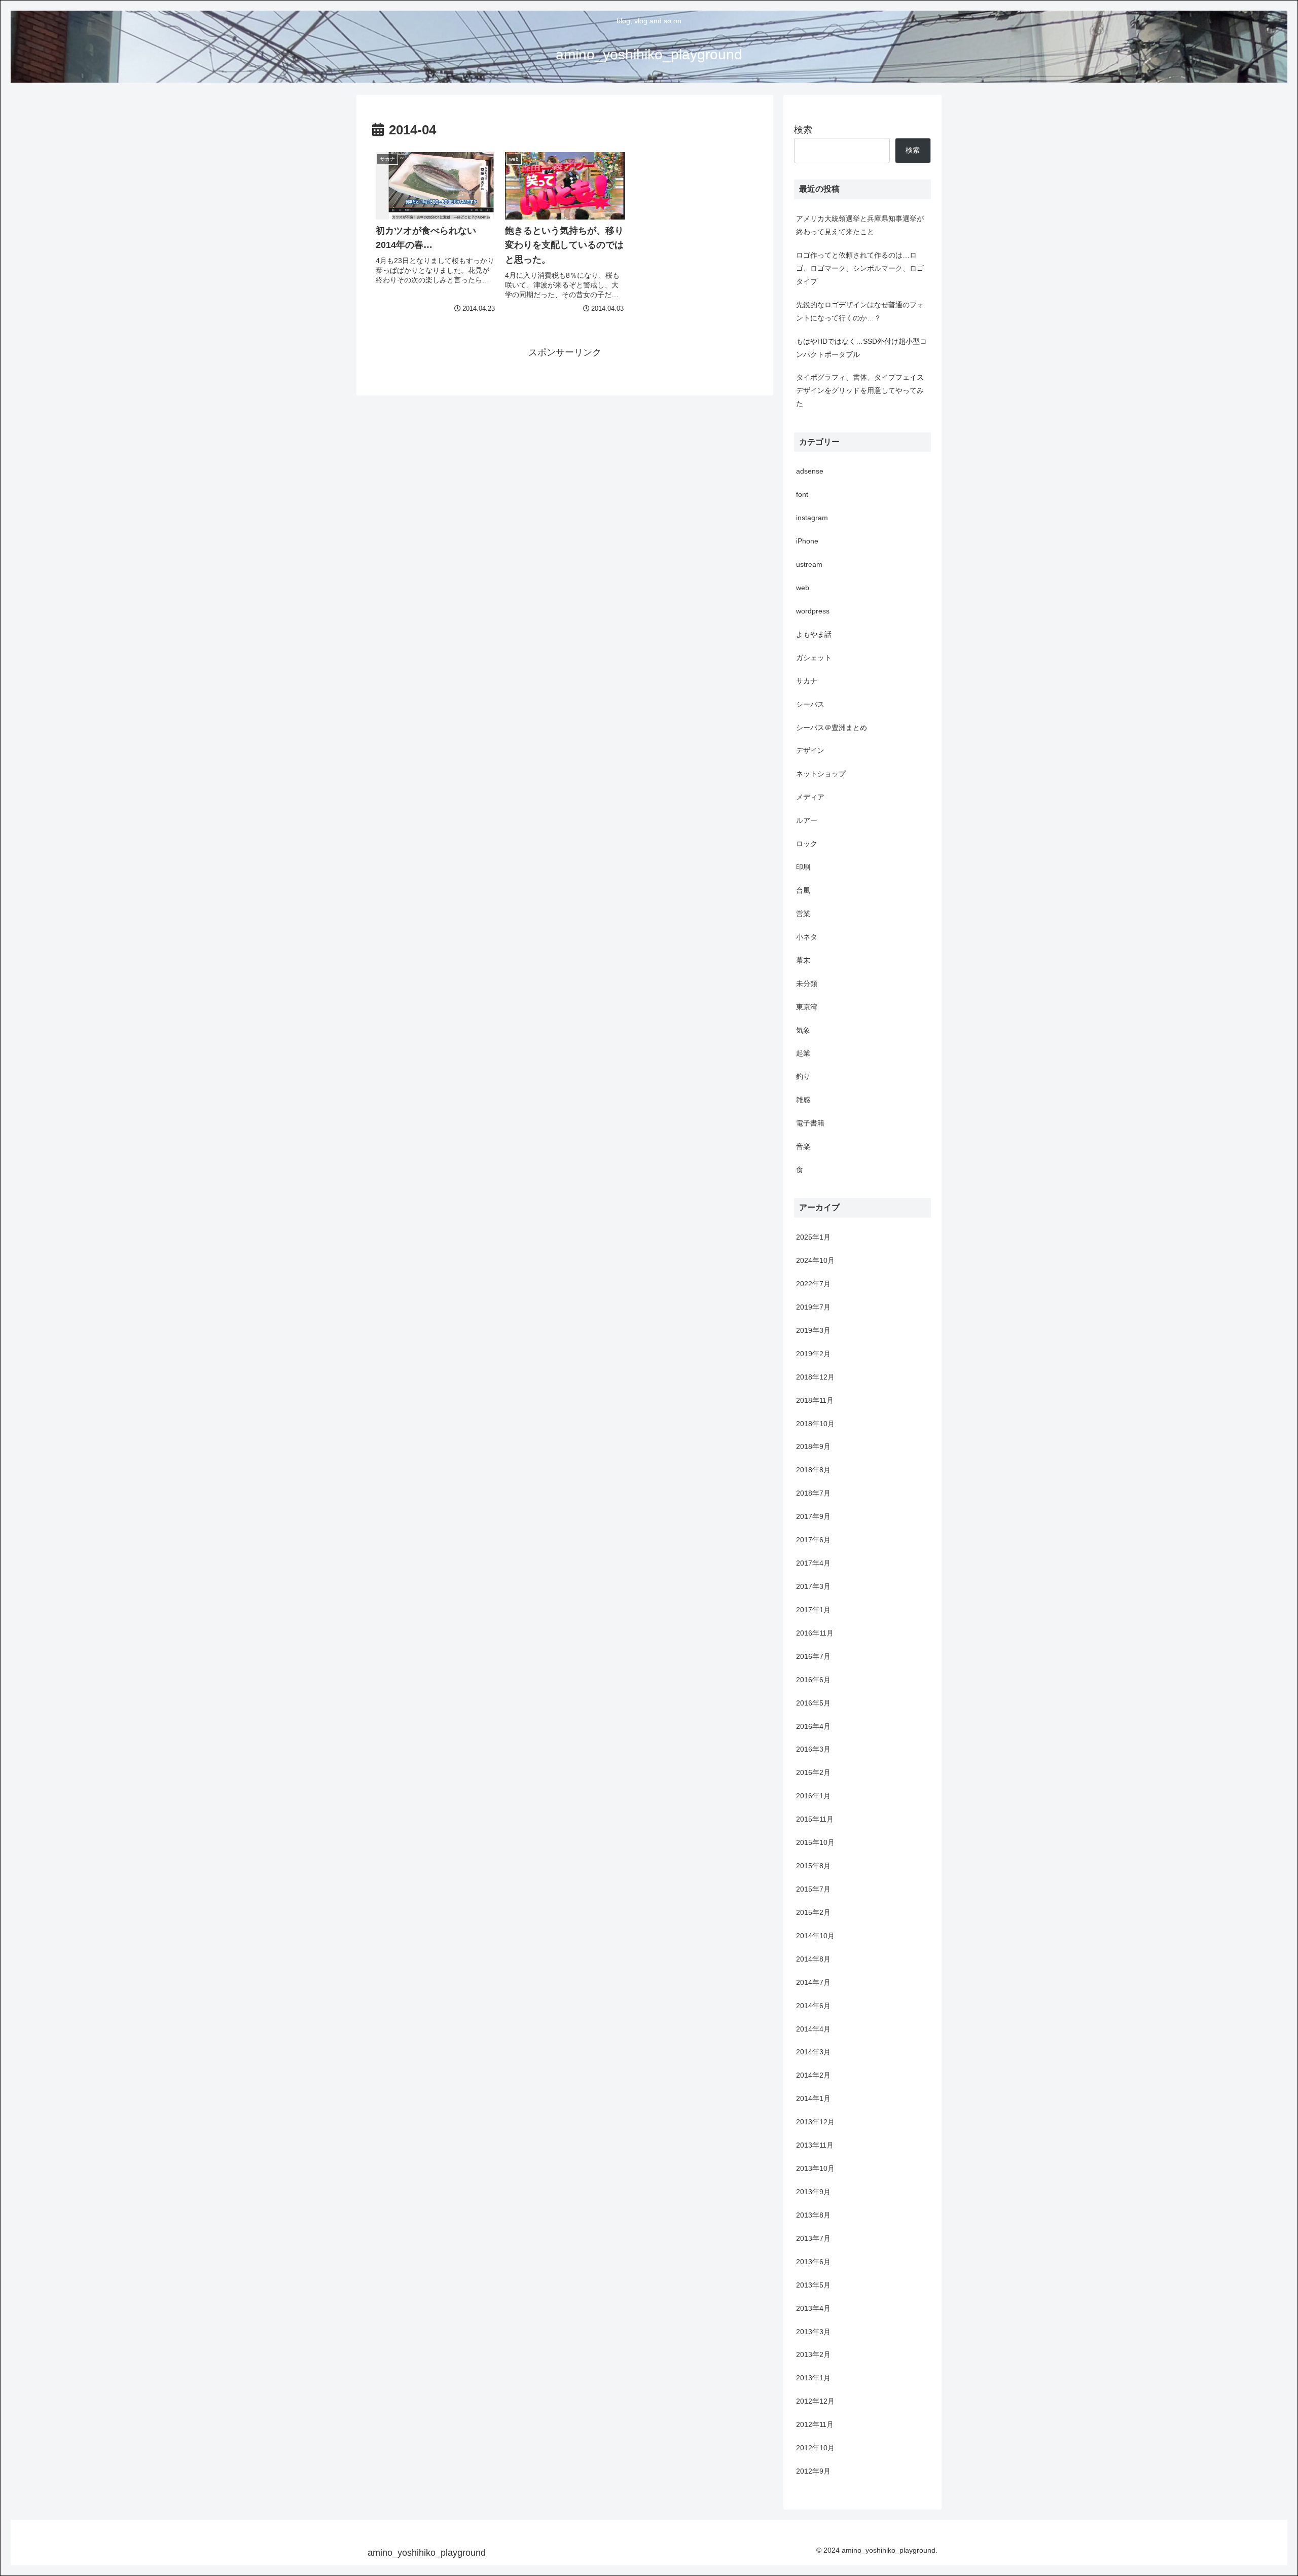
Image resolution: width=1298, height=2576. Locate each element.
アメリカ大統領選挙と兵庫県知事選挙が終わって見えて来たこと (860, 225)
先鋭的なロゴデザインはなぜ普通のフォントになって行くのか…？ (860, 311)
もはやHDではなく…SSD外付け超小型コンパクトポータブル (861, 348)
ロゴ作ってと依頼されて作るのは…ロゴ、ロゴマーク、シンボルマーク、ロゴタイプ (860, 268)
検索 (803, 130)
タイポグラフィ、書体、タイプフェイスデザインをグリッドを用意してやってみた (860, 390)
